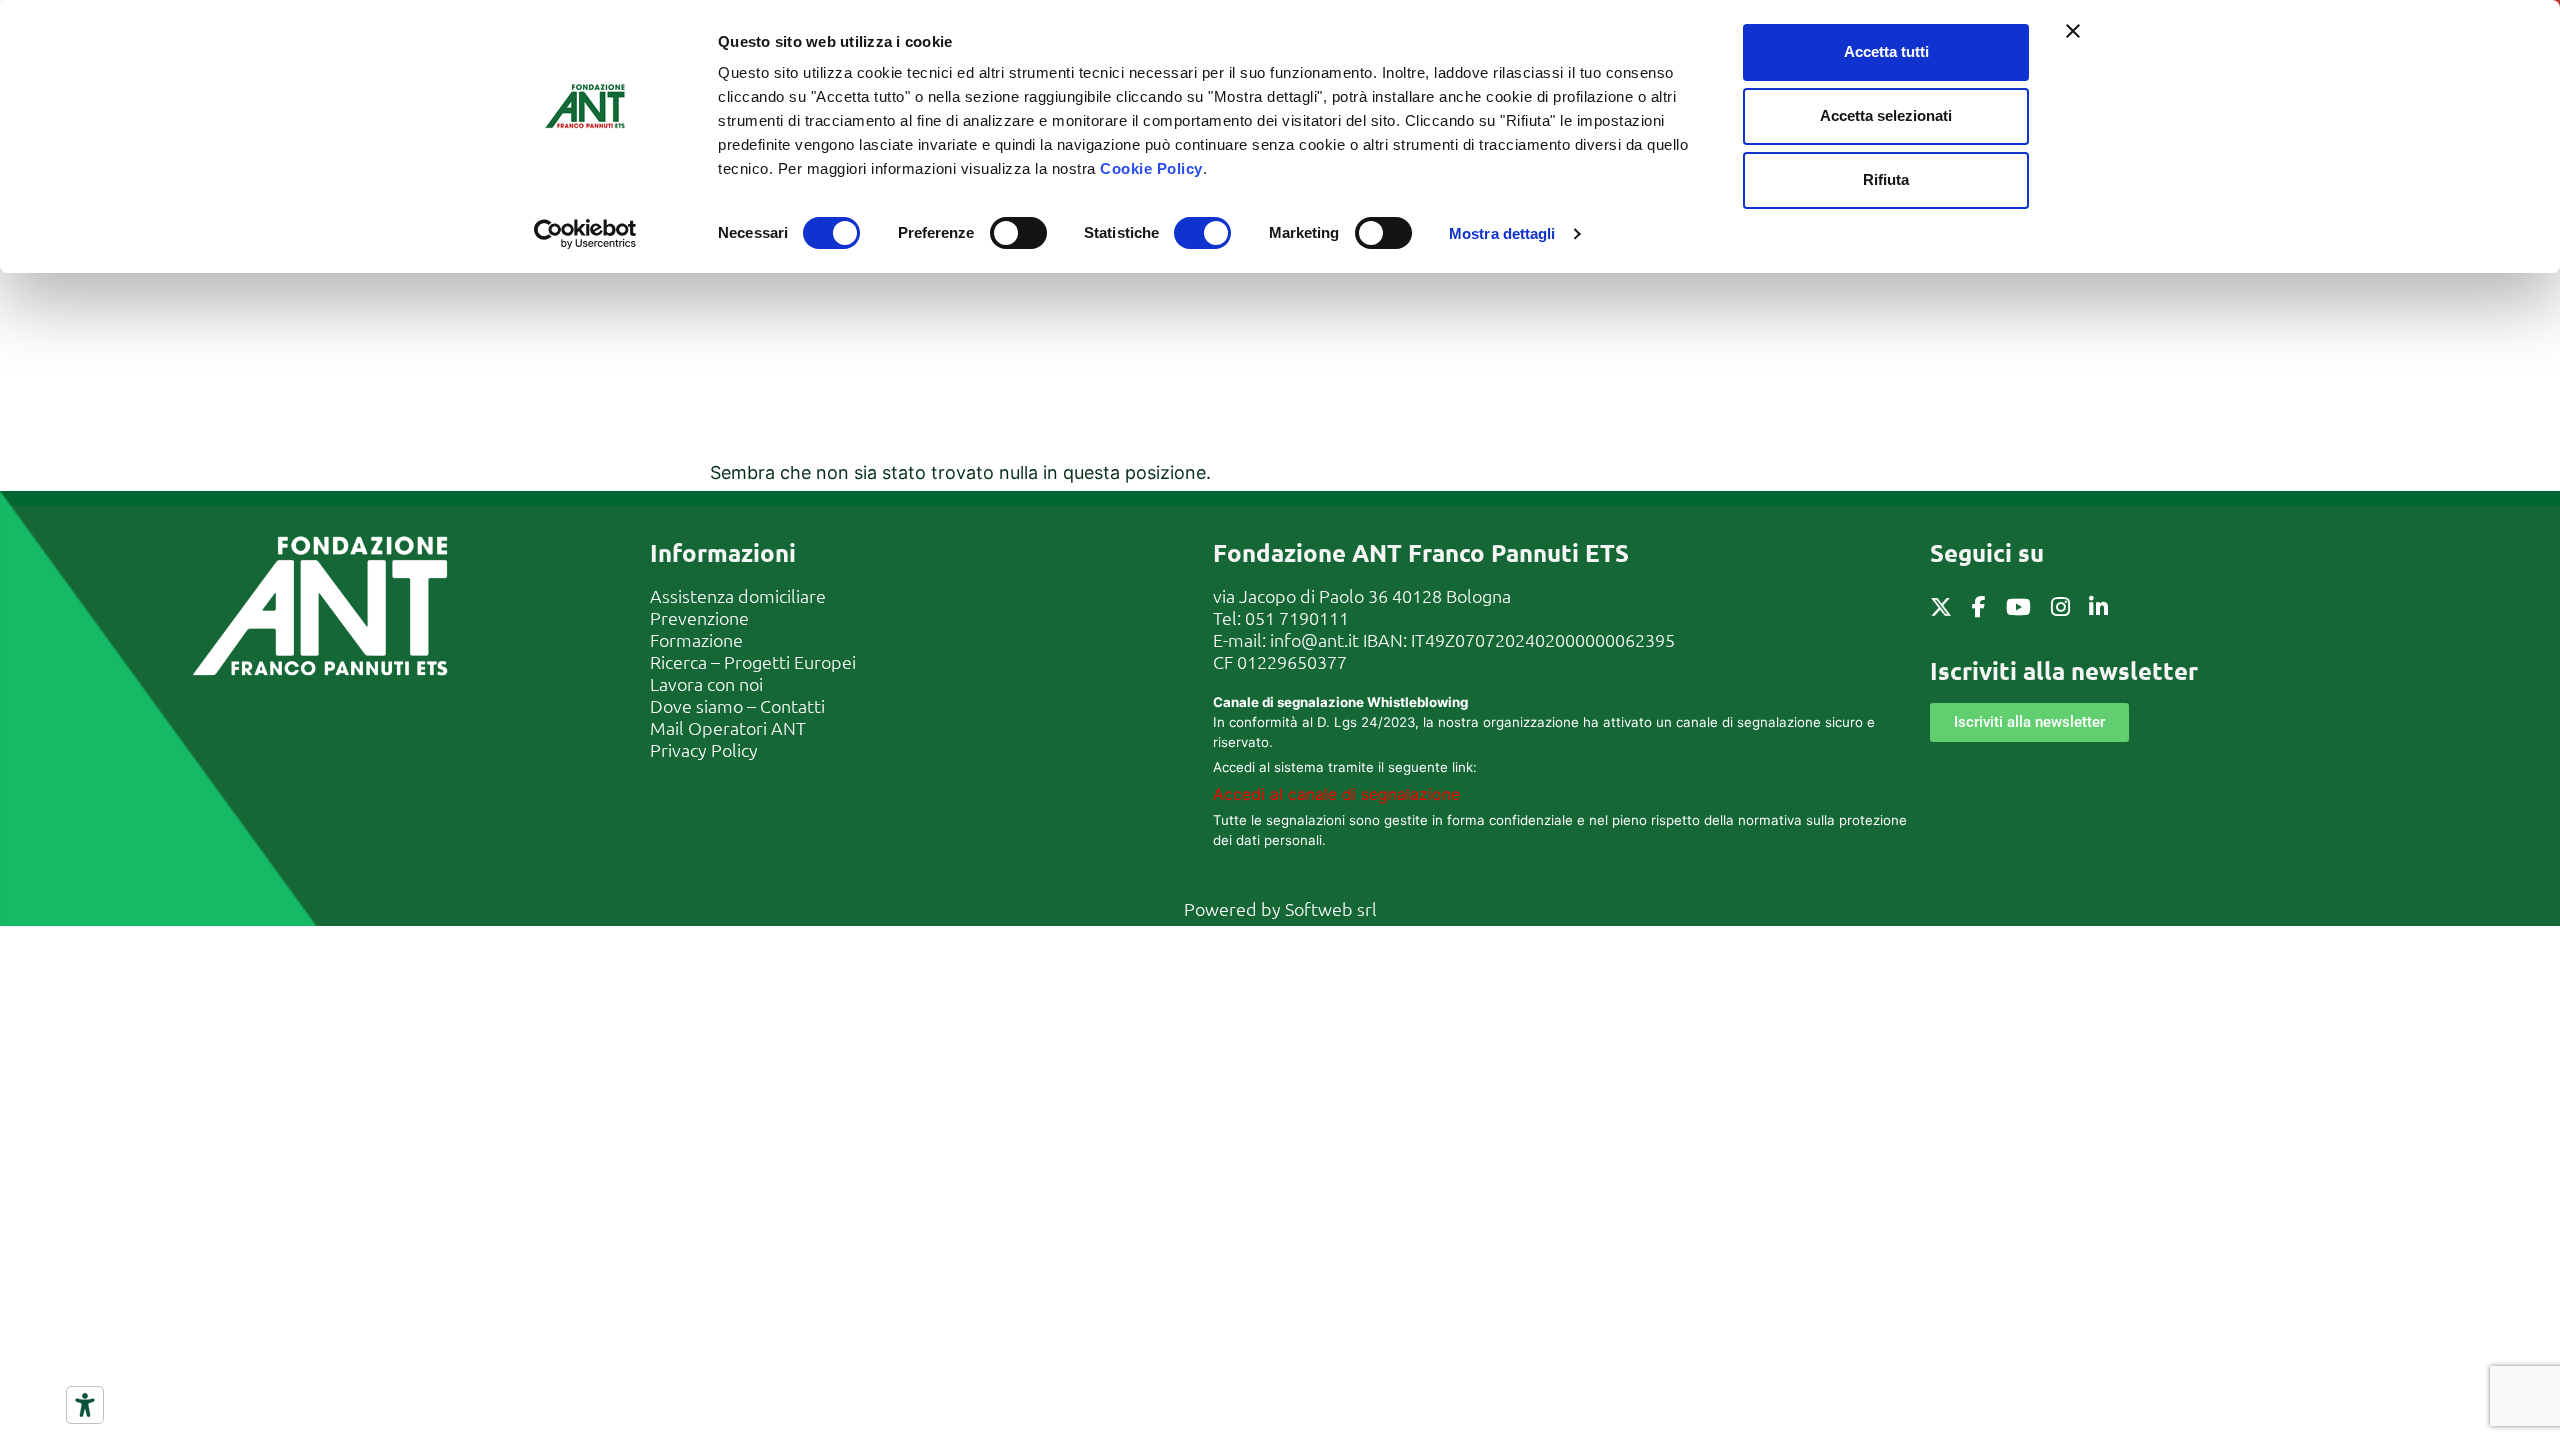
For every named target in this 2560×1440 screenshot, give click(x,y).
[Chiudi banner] (2073, 31)
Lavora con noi (706, 683)
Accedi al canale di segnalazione (1336, 794)
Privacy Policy (704, 749)
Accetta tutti (1886, 51)
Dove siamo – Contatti (737, 705)
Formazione (696, 639)
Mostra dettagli (1502, 233)
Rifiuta (1886, 179)
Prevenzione (699, 617)
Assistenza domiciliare (738, 595)
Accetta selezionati (1886, 115)
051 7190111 (1297, 617)
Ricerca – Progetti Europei (753, 661)
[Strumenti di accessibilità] (85, 1405)
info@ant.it (1314, 639)
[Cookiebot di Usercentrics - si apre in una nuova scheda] (585, 234)
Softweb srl (1331, 908)
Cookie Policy (1151, 168)
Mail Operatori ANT (728, 727)
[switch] (1018, 233)
